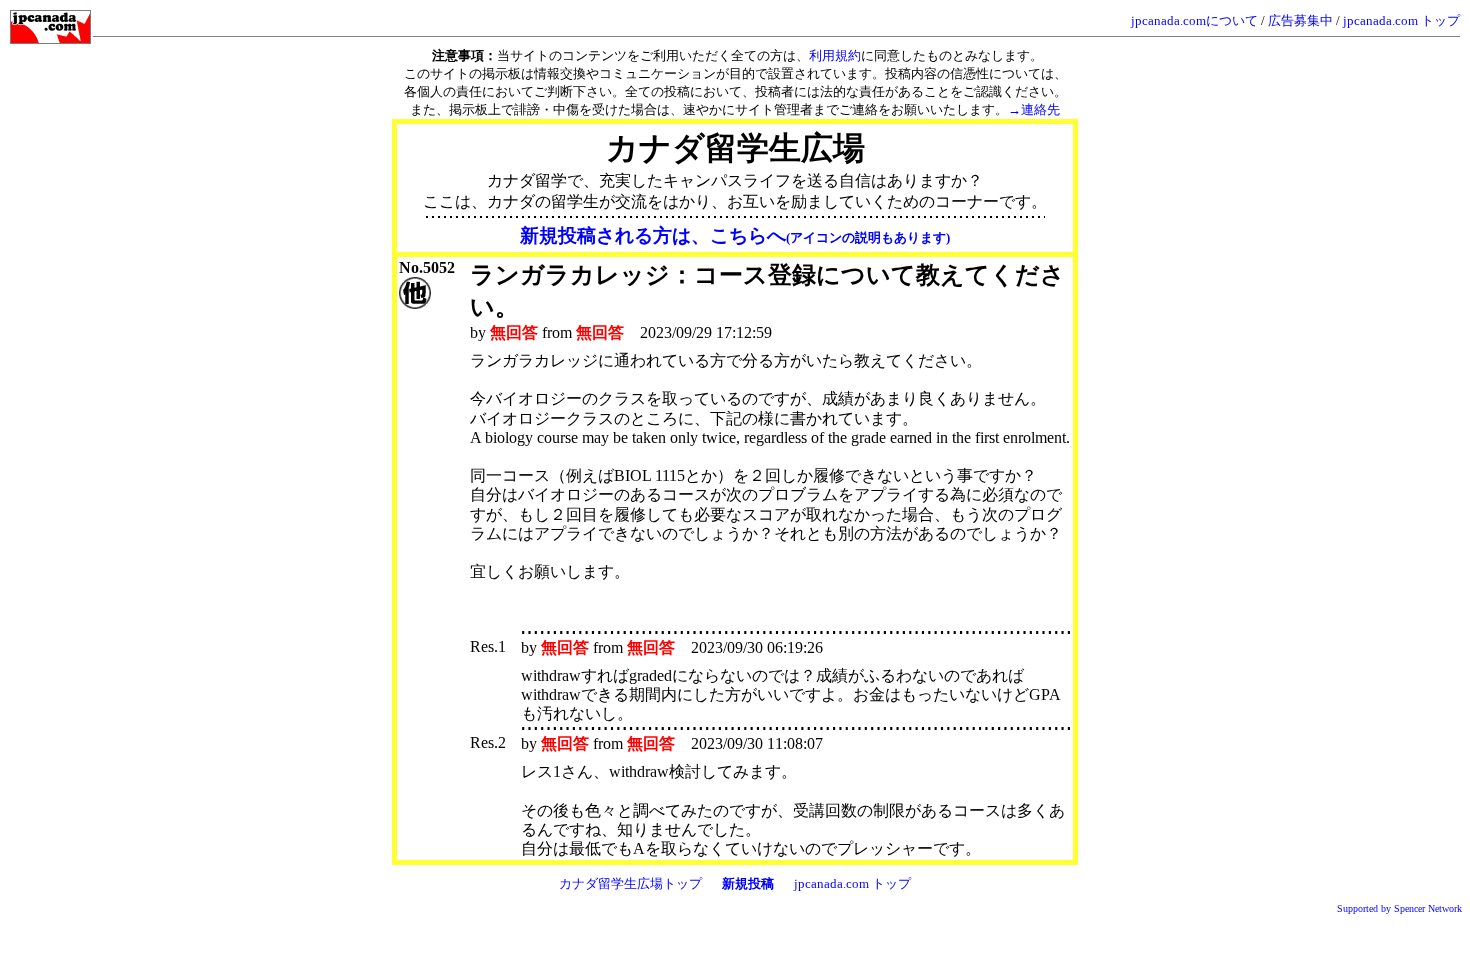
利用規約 (835, 55)
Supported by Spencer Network (1399, 908)
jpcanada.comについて (1194, 20)
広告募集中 (1300, 20)
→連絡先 (1034, 109)
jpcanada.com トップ (1401, 20)
